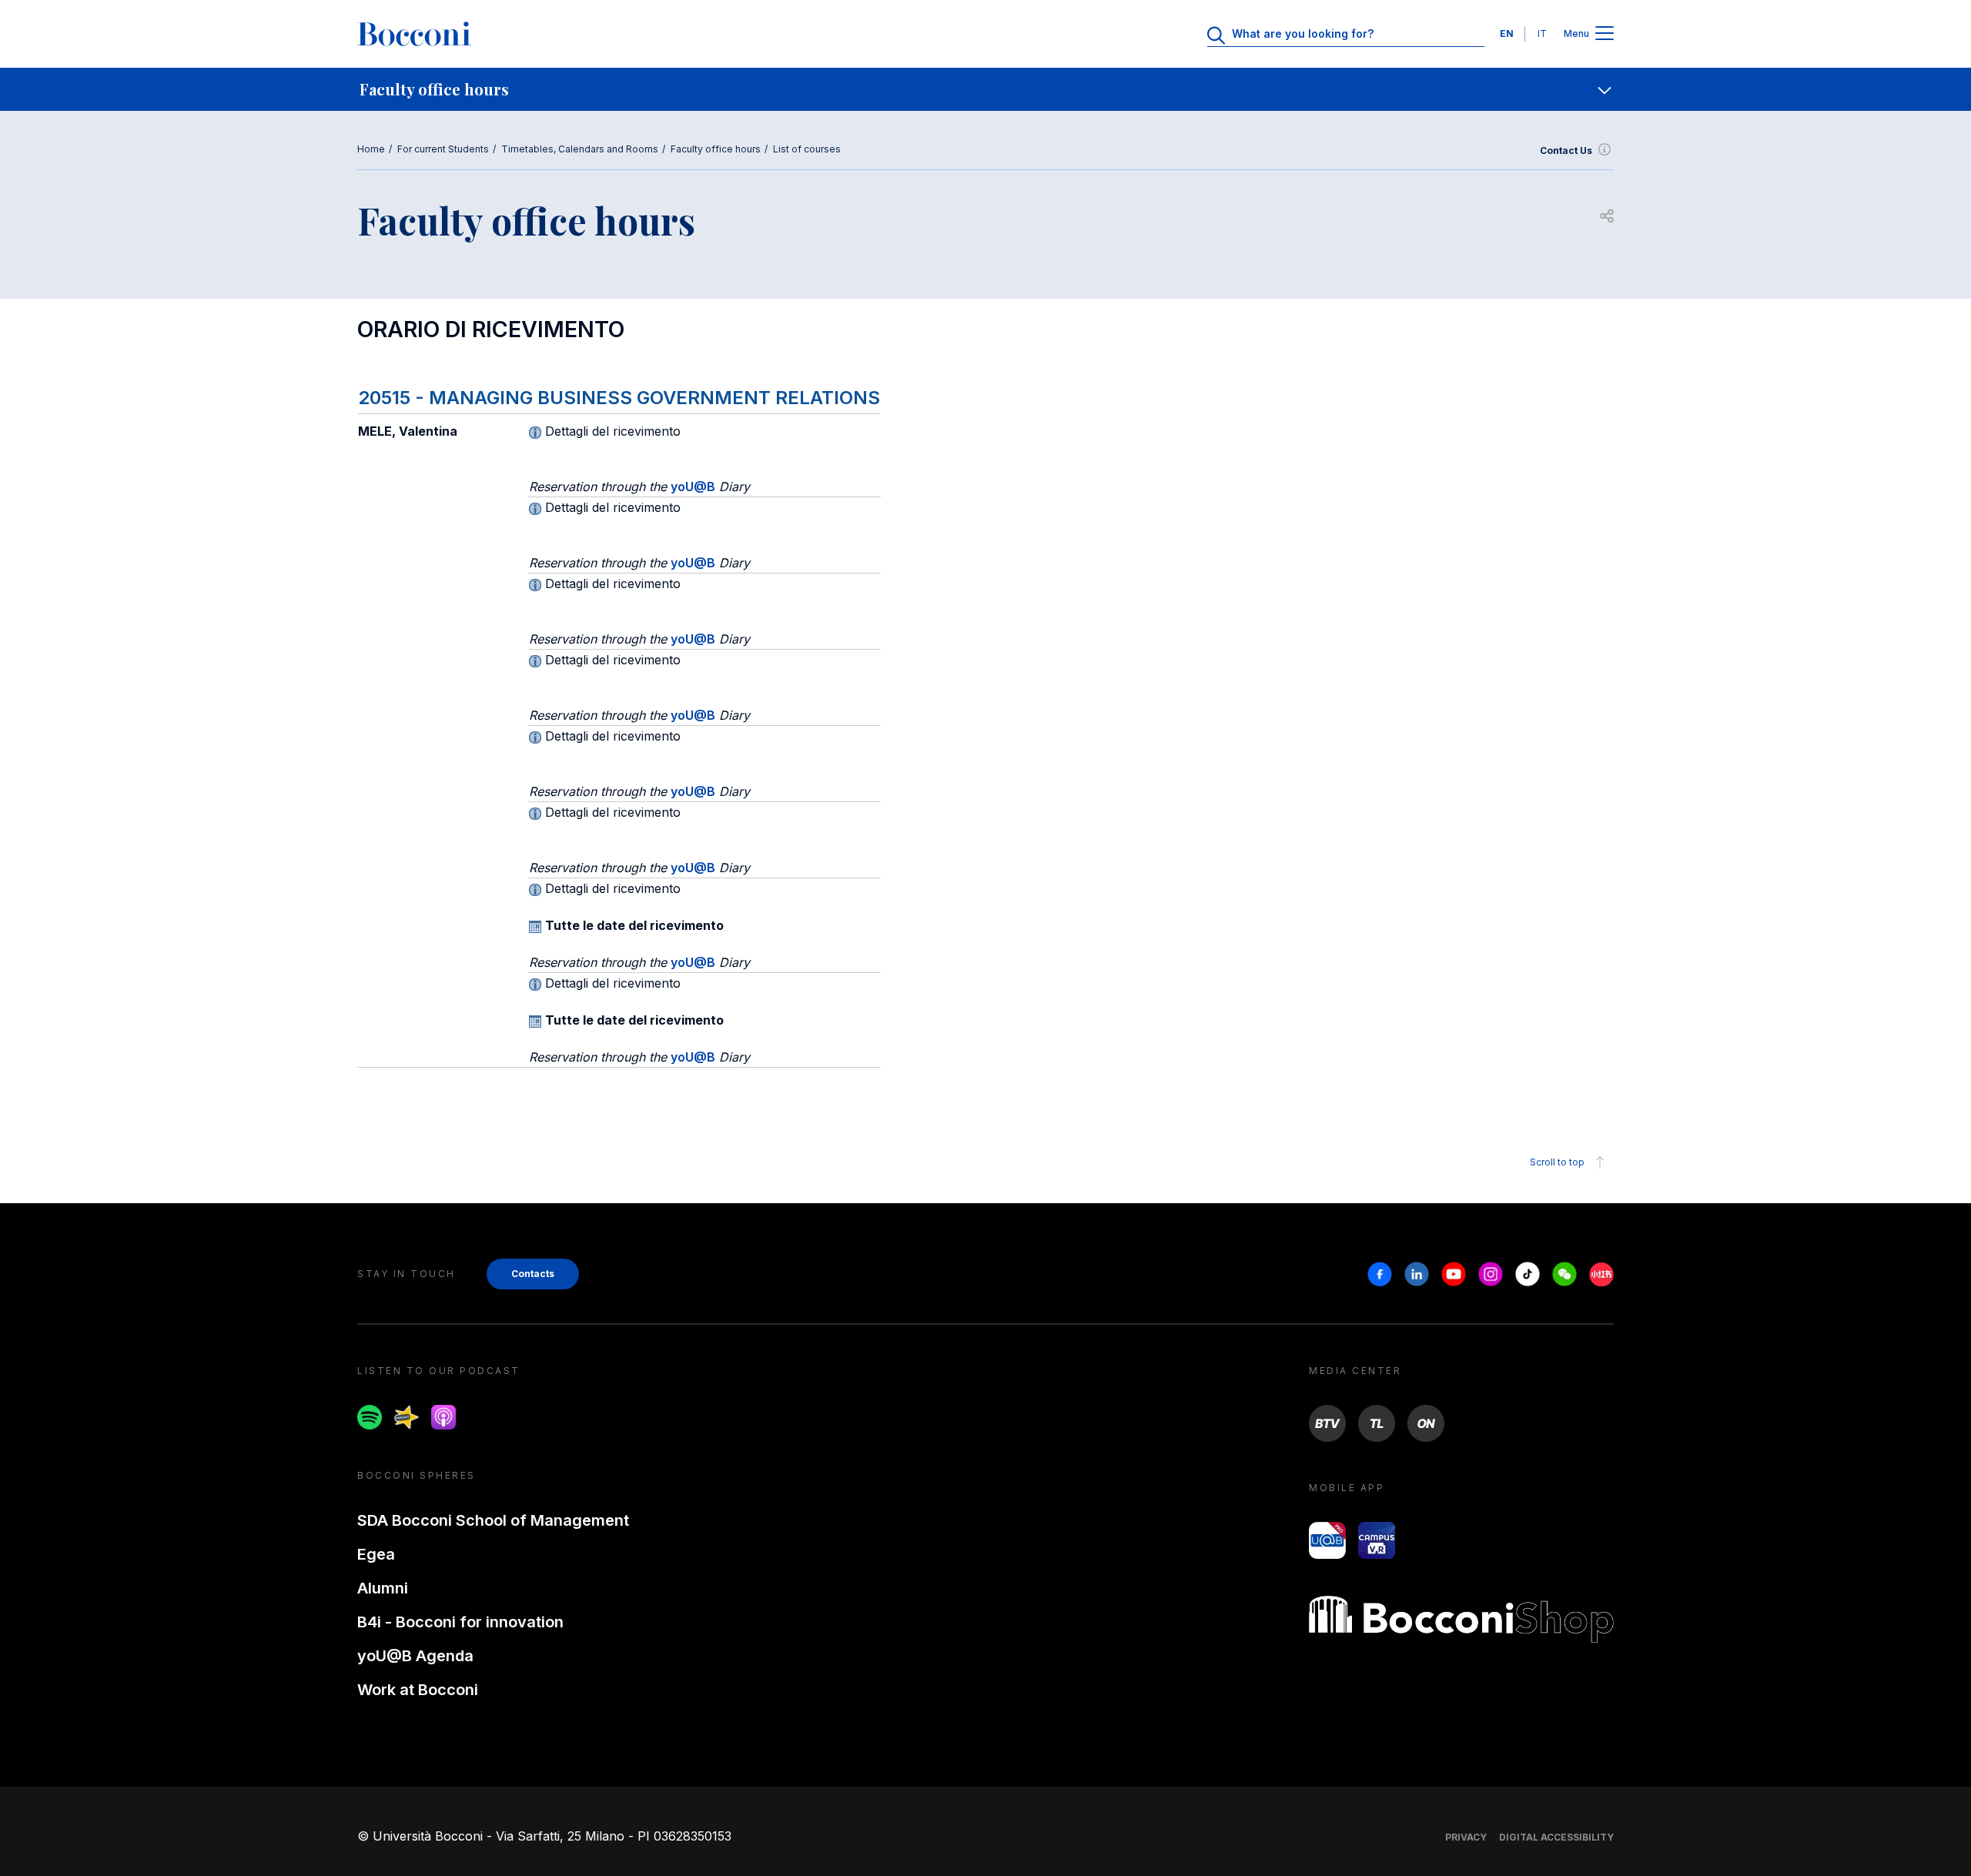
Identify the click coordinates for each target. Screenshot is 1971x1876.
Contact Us (1566, 150)
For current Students (443, 149)
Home (371, 149)
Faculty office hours (716, 149)
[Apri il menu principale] (1605, 34)
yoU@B (693, 487)
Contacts (533, 1274)
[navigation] (985, 89)
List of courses (807, 149)
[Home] (414, 34)
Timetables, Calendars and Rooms (580, 149)
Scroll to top (1557, 1162)
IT (1542, 33)
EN (1507, 33)
